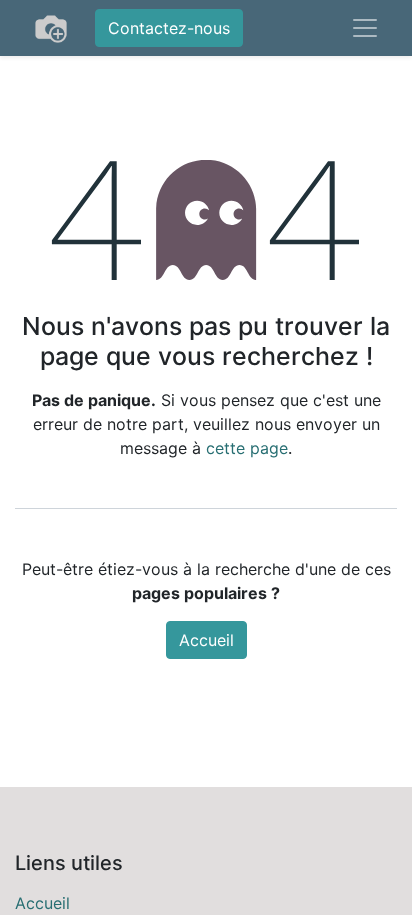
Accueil (206, 640)
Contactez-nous (169, 28)
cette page (247, 448)
